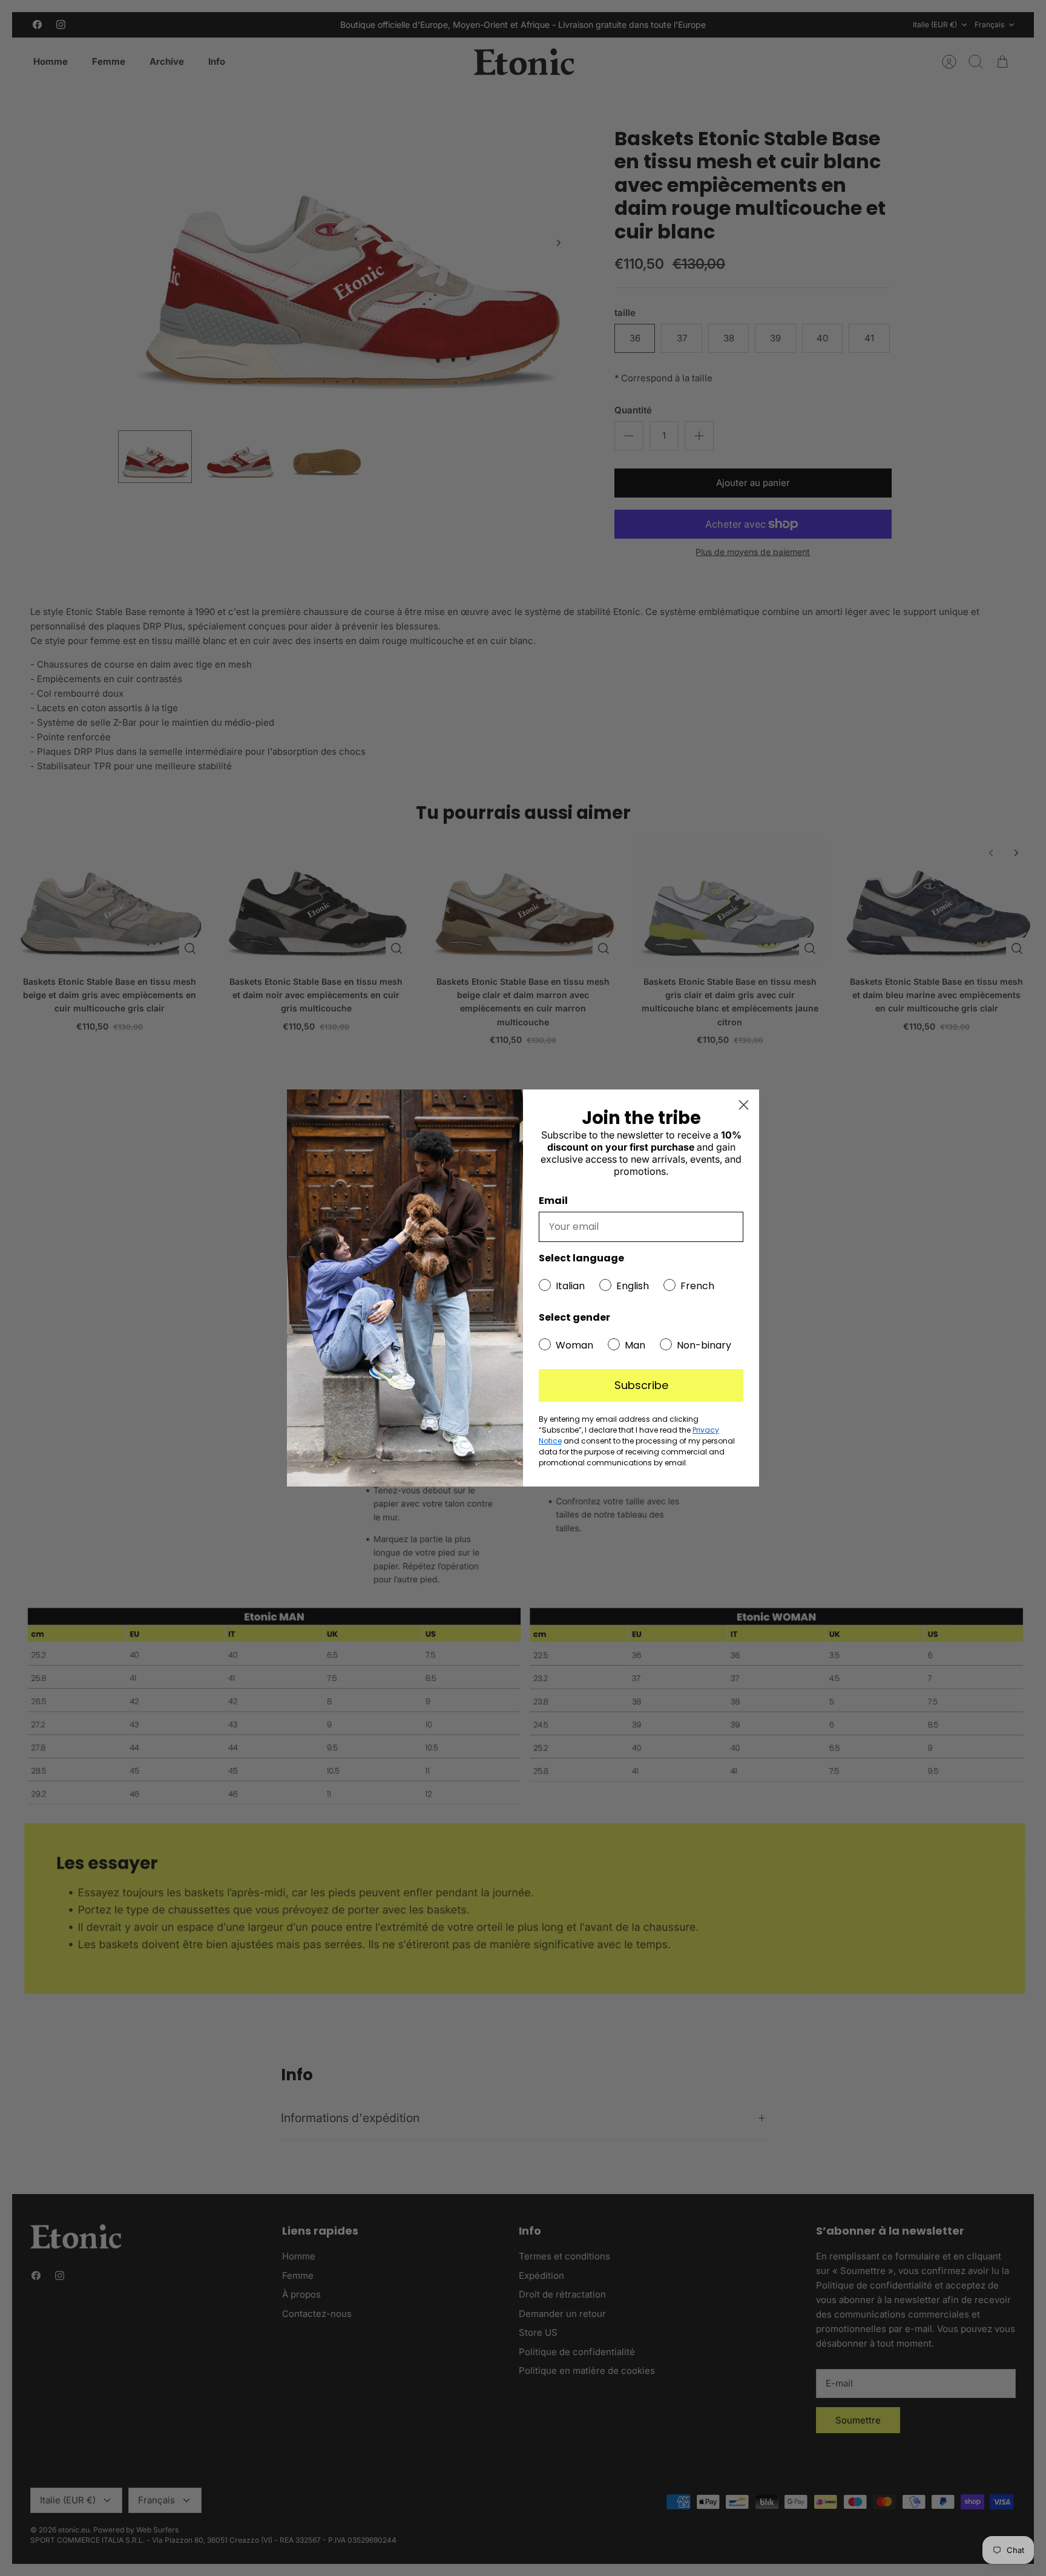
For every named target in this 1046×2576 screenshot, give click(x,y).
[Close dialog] (744, 1105)
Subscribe (641, 1385)
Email (553, 1201)
